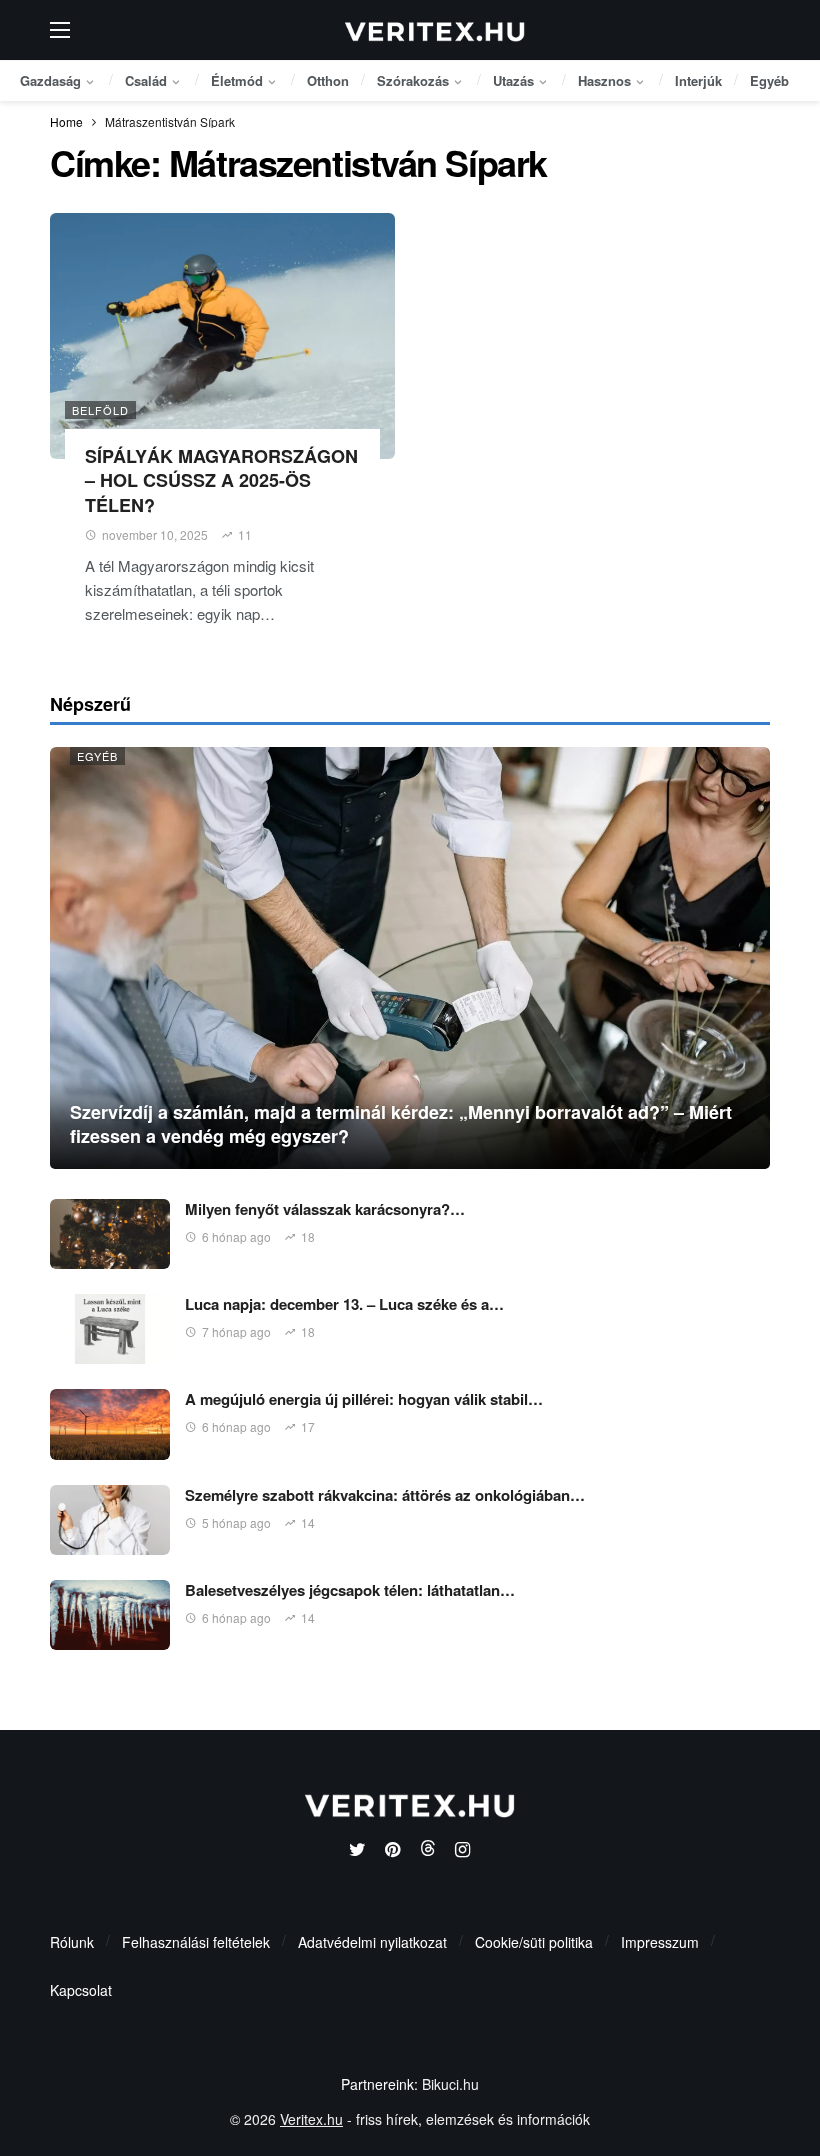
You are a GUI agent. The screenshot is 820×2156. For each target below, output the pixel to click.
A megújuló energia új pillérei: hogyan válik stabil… (364, 1399)
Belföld (100, 410)
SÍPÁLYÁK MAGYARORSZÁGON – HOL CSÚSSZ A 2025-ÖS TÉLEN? (221, 480)
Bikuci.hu (450, 2084)
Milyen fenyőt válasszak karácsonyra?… (325, 1209)
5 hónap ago (236, 1522)
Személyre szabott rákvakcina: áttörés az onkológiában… (385, 1495)
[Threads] (427, 1850)
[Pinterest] (392, 1850)
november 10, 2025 (155, 534)
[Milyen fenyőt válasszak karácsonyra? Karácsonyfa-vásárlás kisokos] (110, 1234)
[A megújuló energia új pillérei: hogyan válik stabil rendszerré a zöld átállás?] (110, 1424)
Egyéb (97, 756)
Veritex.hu (311, 2119)
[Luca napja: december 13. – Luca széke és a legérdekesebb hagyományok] (110, 1329)
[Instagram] (462, 1850)
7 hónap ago (236, 1331)
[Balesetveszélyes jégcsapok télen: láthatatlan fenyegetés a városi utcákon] (110, 1615)
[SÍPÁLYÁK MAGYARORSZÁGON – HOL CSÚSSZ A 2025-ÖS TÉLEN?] (222, 336)
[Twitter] (357, 1850)
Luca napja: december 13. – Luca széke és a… (344, 1304)
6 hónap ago (236, 1236)
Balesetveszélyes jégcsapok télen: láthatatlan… (350, 1590)
